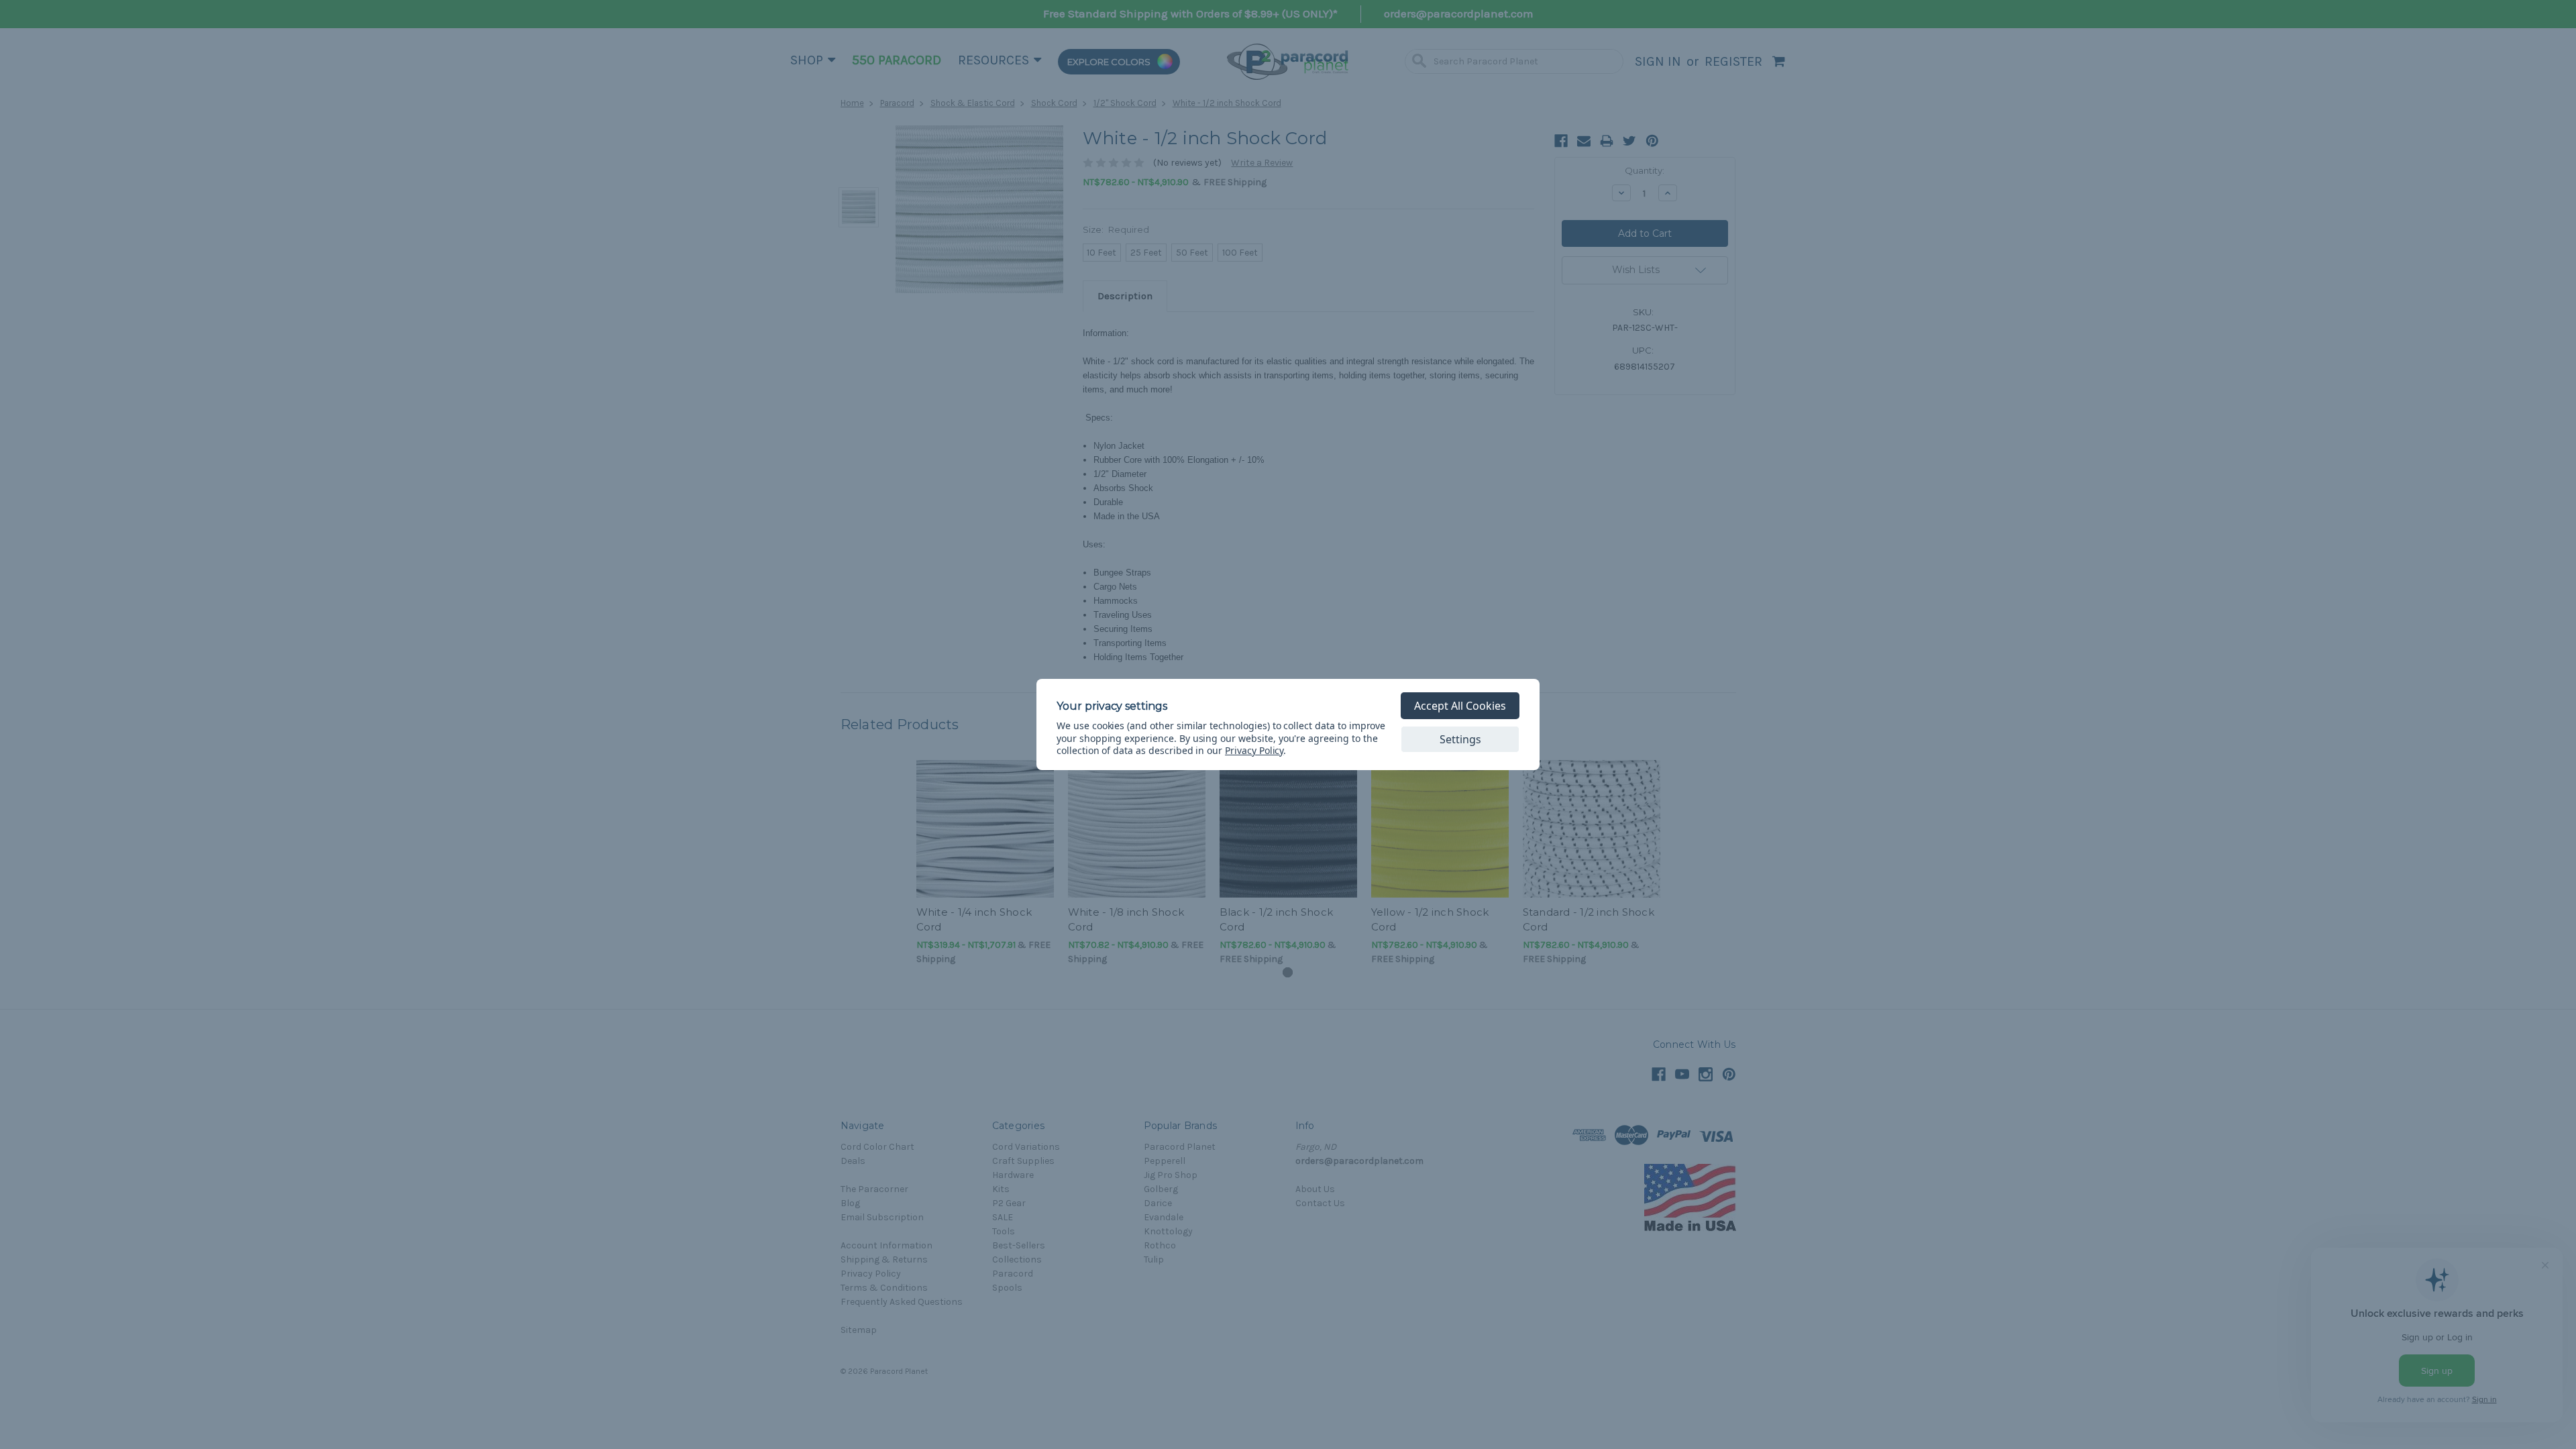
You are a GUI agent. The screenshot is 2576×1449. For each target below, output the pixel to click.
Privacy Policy (1254, 750)
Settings (1460, 739)
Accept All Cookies (1460, 706)
